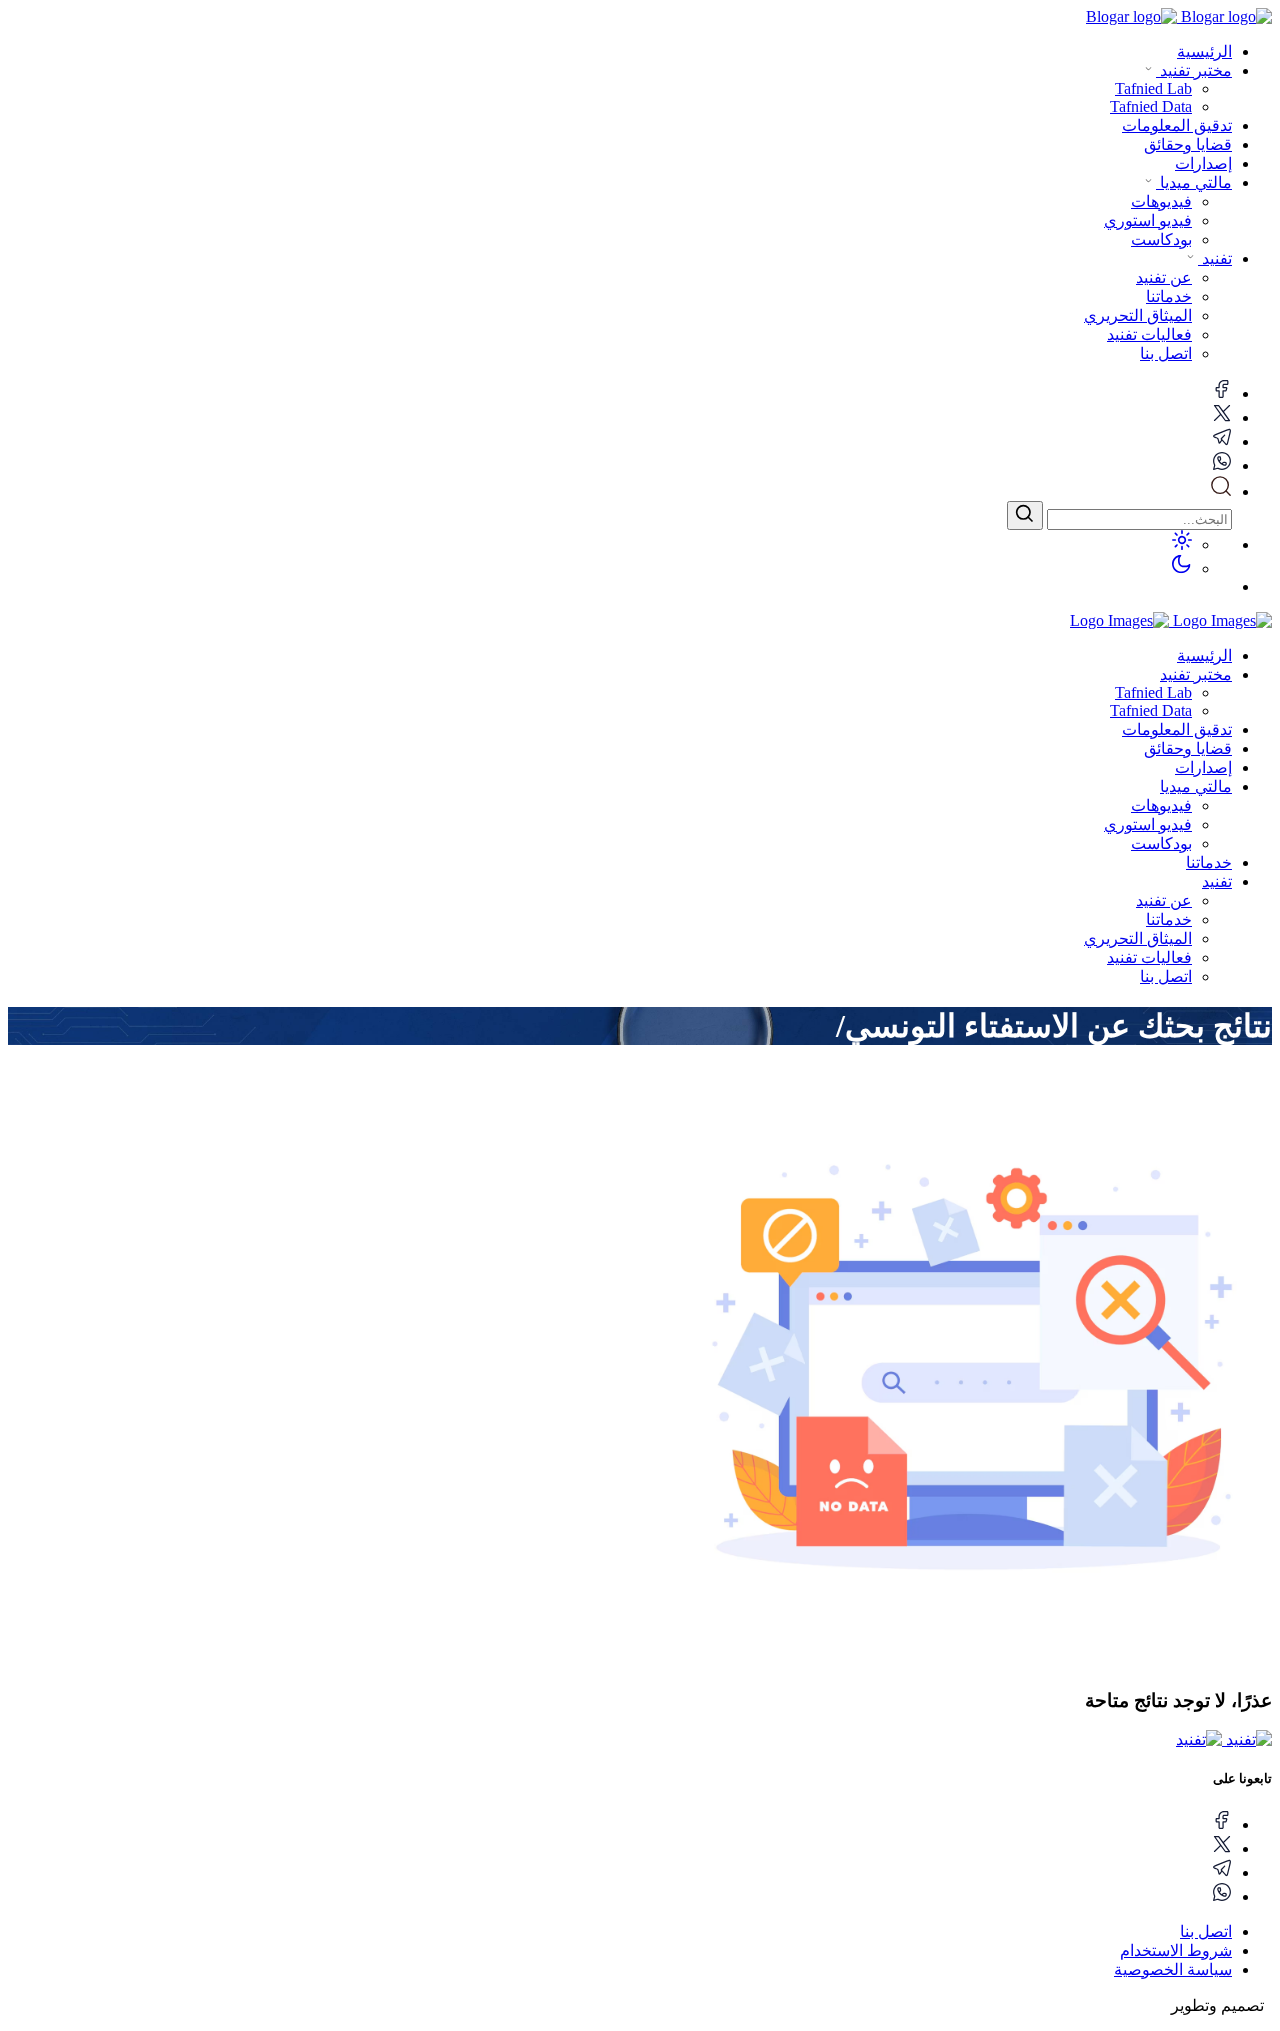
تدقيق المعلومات (1177, 125)
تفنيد (1215, 258)
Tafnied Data (1151, 710)
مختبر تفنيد (1194, 70)
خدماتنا (1209, 862)
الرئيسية (1204, 51)
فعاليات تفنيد (1149, 957)
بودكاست (1161, 843)
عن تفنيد (1164, 900)
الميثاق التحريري (1138, 938)
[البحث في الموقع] (1221, 491)
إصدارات (1203, 163)
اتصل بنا (1166, 976)
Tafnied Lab (1153, 692)
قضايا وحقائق (1188, 144)
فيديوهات (1161, 805)
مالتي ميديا (1194, 182)
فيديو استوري (1148, 824)
